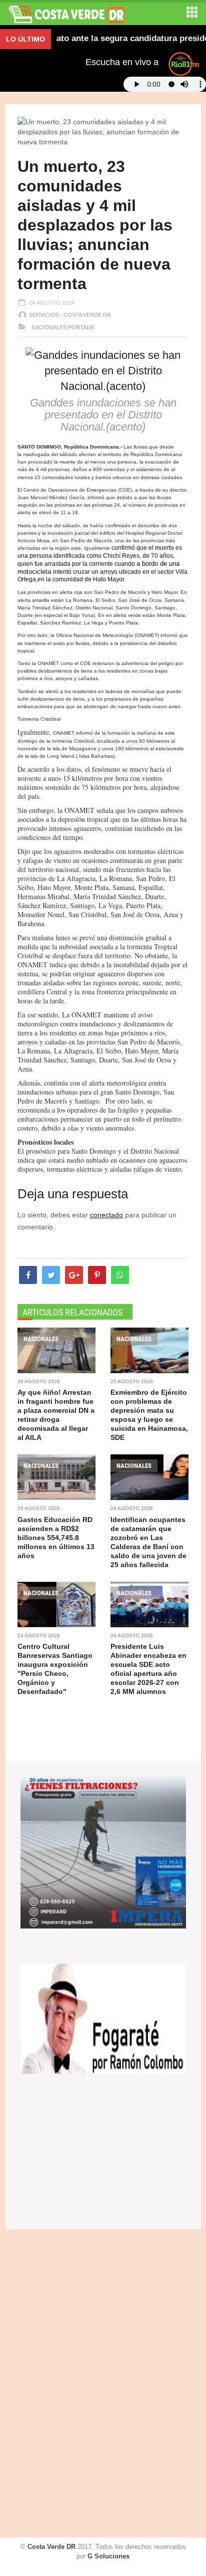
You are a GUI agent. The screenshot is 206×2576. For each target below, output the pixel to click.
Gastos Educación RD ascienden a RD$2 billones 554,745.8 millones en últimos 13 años (56, 1538)
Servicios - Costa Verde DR (70, 315)
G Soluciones (108, 2556)
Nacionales (48, 327)
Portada (81, 327)
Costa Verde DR (51, 2547)
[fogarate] (103, 2018)
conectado (106, 1215)
